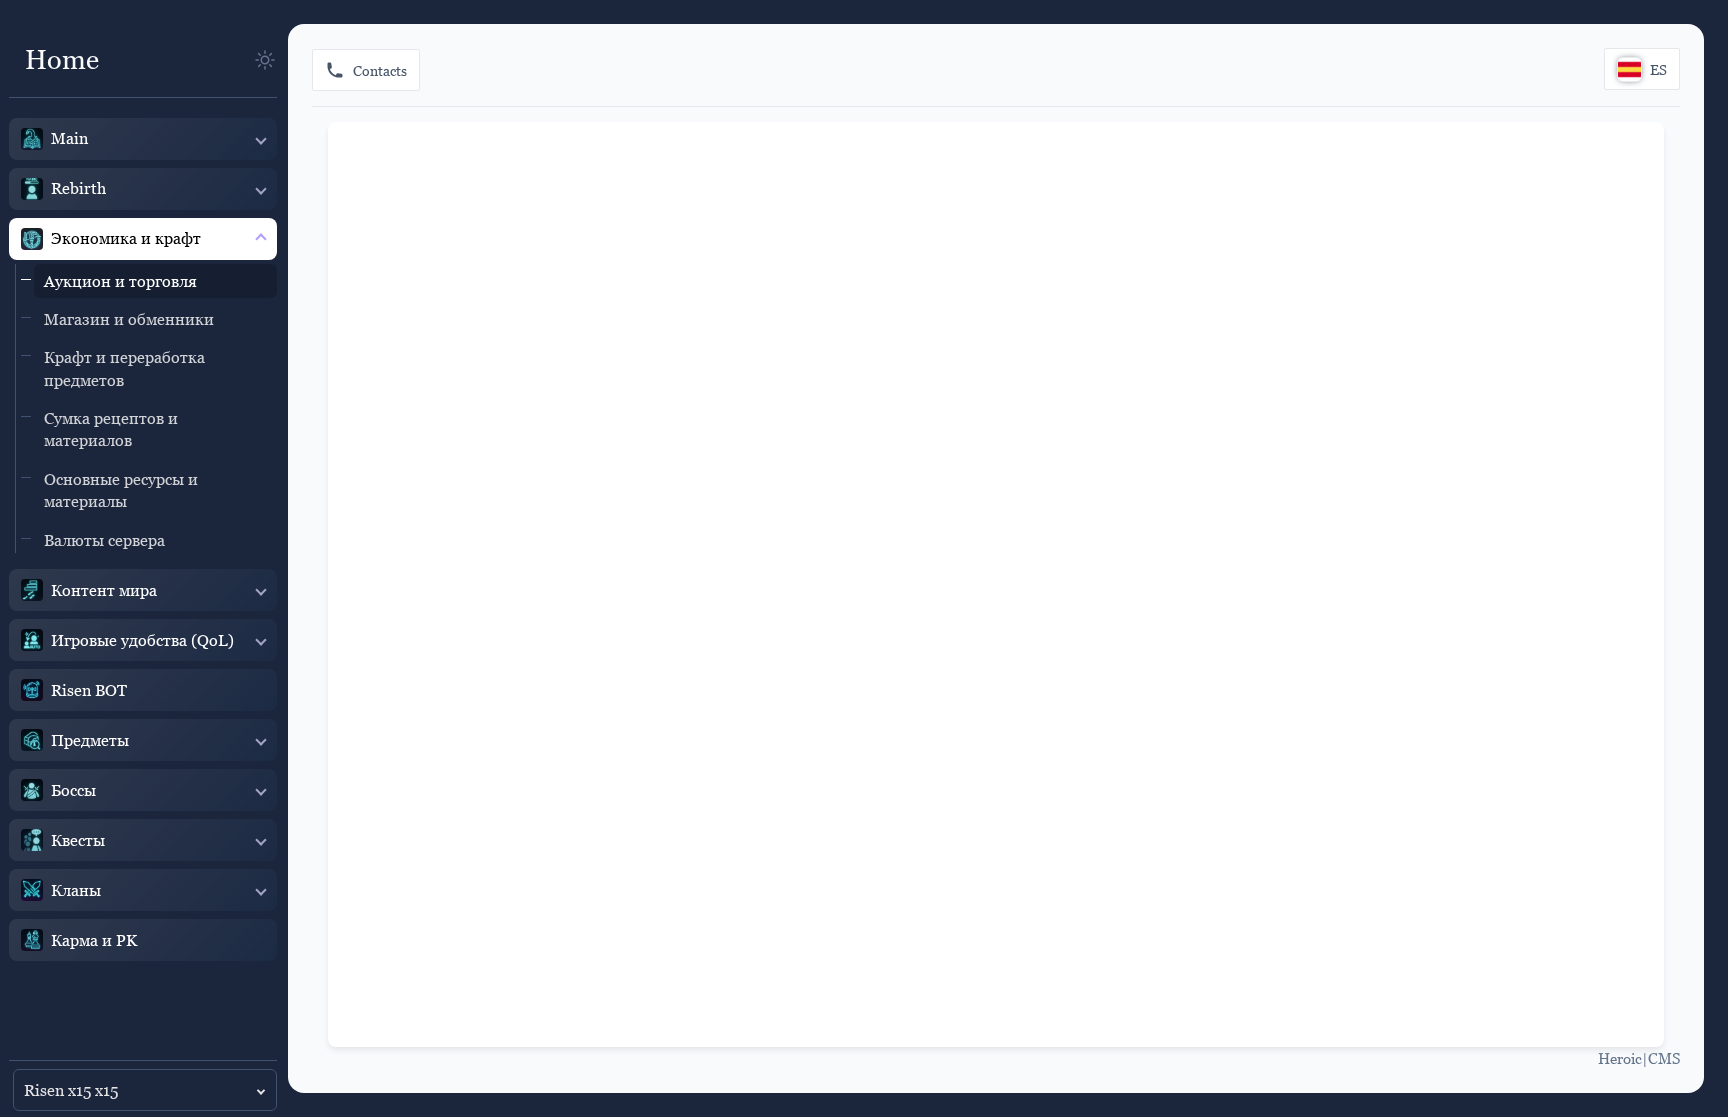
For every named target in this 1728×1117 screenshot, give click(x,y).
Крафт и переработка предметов (124, 368)
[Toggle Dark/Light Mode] (265, 60)
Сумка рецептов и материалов (111, 429)
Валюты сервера (104, 540)
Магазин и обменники (129, 319)
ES (1658, 69)
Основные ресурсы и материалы (121, 490)
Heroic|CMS (1639, 1058)
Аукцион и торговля (120, 281)
